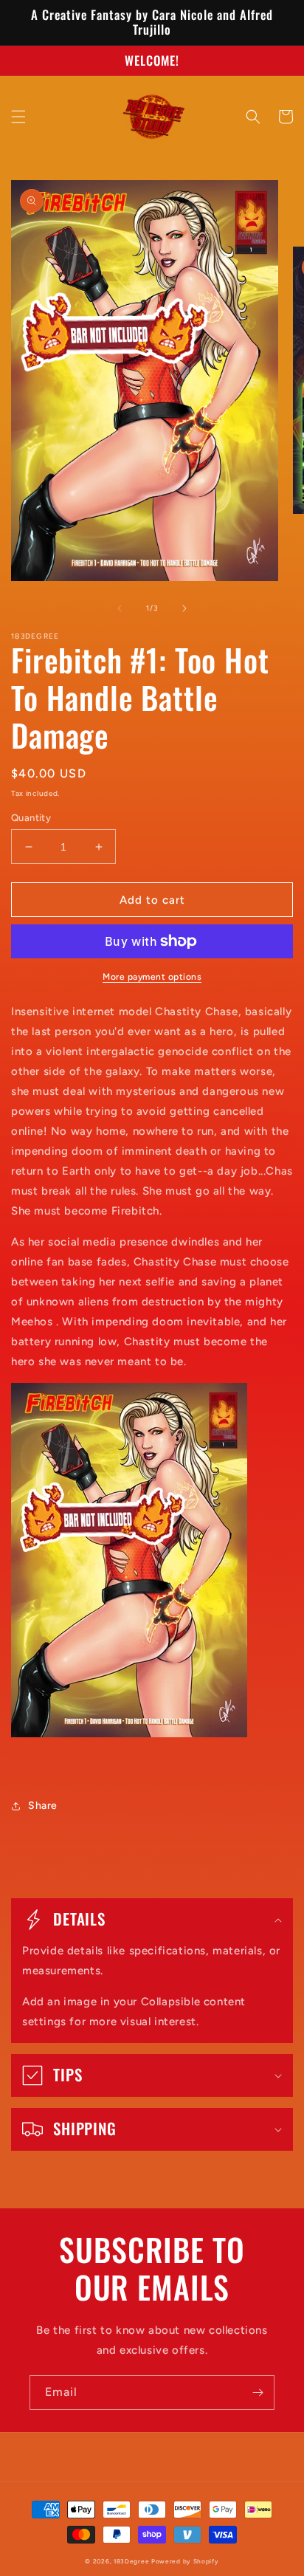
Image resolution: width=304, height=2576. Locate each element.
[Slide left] (120, 608)
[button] (18, 117)
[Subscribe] (258, 2393)
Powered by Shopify (185, 2561)
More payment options (152, 977)
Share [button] (43, 1806)
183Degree (131, 2561)
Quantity (31, 818)
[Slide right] (184, 608)
